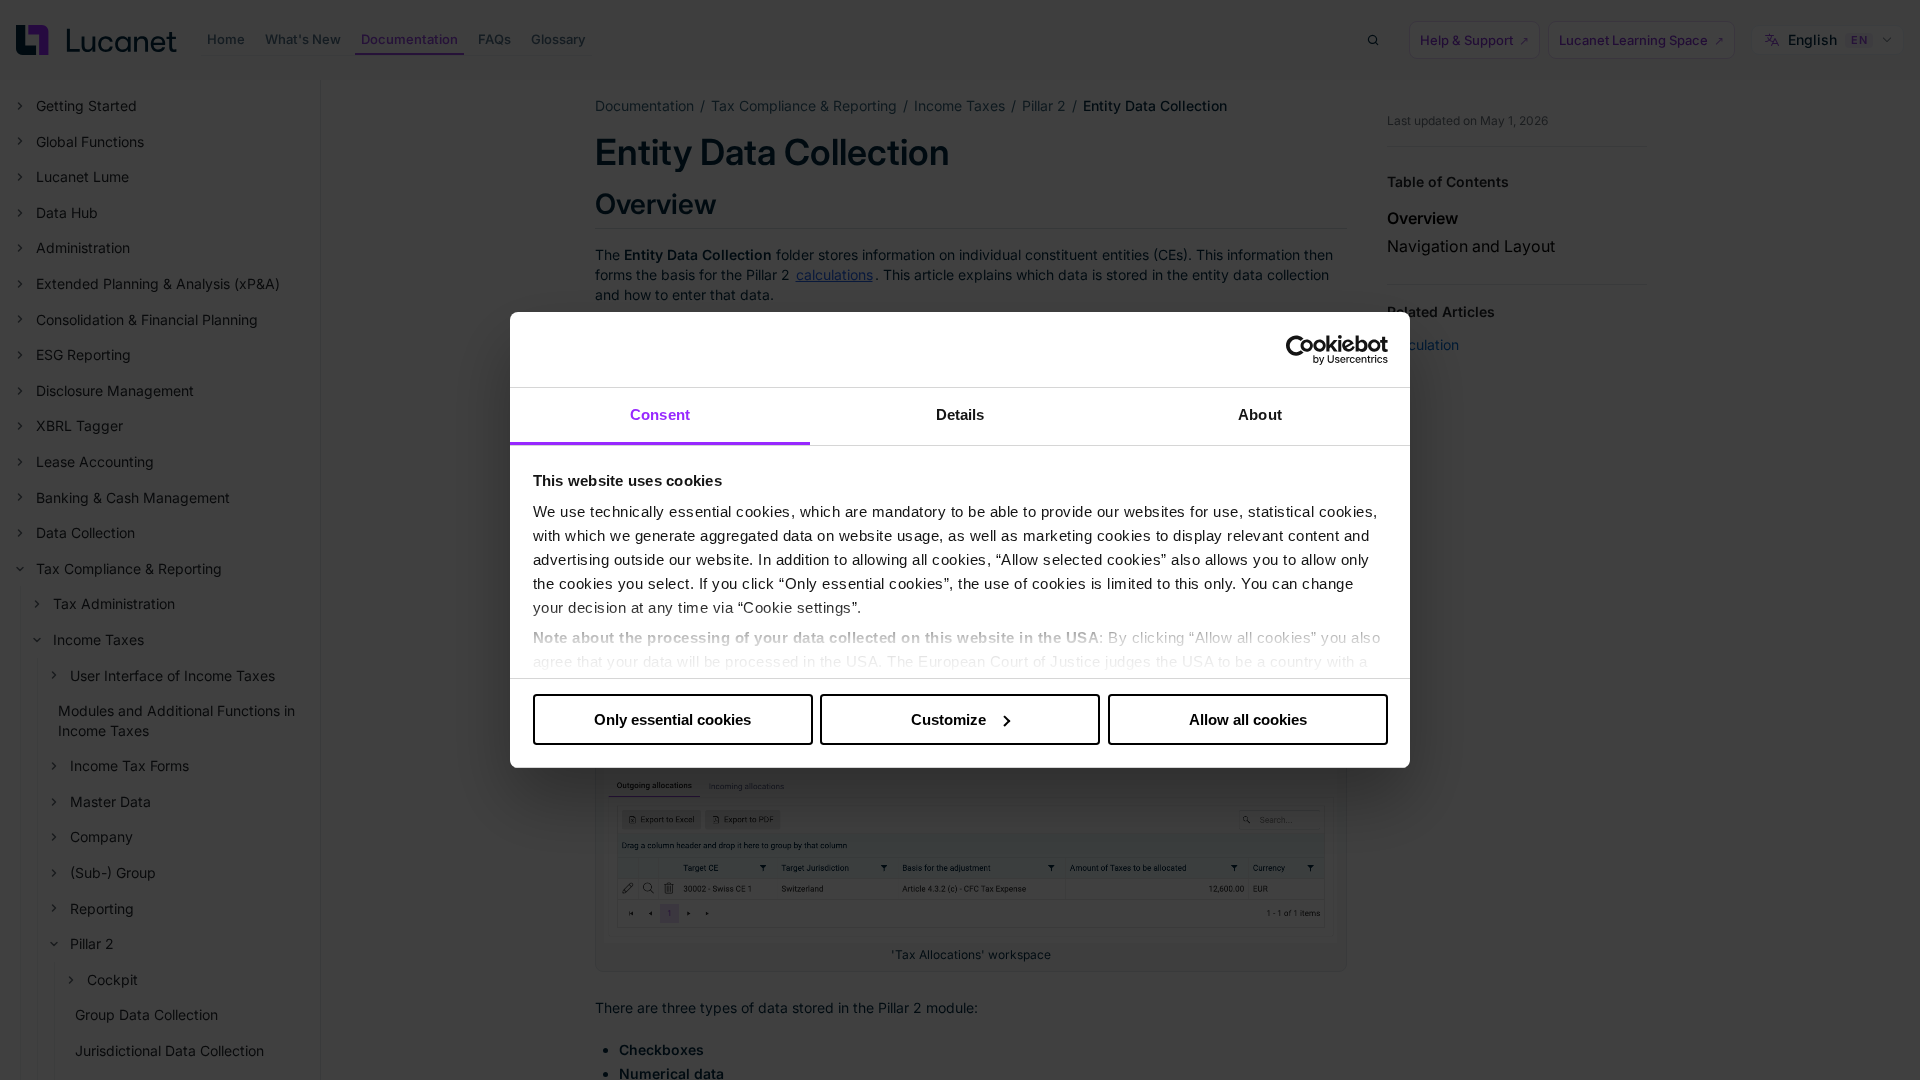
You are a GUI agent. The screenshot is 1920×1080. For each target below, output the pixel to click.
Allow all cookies (1248, 719)
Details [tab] (960, 414)
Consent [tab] (660, 414)
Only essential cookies (672, 719)
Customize (948, 719)
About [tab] (1260, 414)
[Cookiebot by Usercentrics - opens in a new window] (1300, 350)
